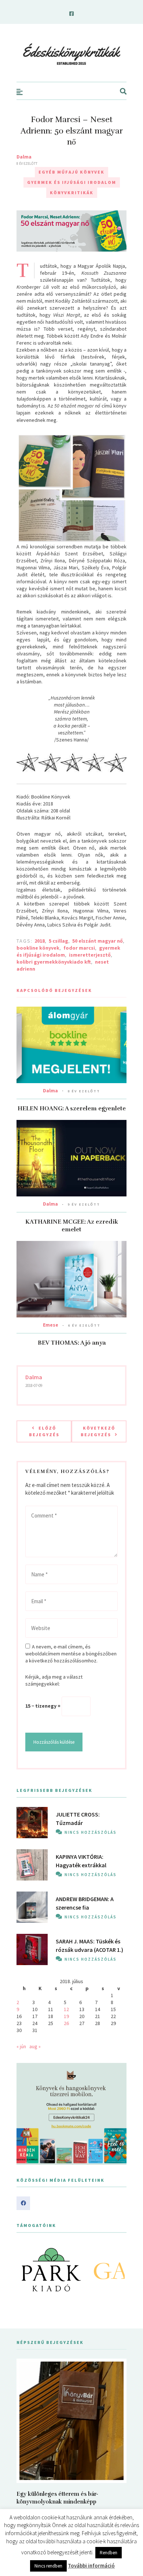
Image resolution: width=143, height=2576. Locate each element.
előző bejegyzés (44, 1431)
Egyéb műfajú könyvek (71, 172)
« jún (21, 2046)
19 (66, 2016)
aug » (35, 2046)
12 (66, 2009)
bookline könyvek (38, 948)
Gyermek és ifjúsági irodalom (72, 182)
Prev (26, 2270)
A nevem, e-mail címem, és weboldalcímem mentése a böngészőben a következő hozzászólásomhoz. (71, 1654)
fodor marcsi (79, 948)
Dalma (24, 157)
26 (66, 2023)
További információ (91, 2566)
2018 (40, 941)
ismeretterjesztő (90, 955)
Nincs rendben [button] (48, 2566)
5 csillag (58, 941)
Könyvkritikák (72, 193)
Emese (51, 1325)
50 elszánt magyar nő (98, 941)
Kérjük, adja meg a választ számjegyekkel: (54, 1680)
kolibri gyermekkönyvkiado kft (54, 962)
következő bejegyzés (98, 1431)
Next (117, 2270)
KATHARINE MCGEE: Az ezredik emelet (72, 1226)
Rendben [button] (109, 2553)
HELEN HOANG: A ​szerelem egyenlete (72, 1109)
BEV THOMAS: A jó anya (72, 1343)
